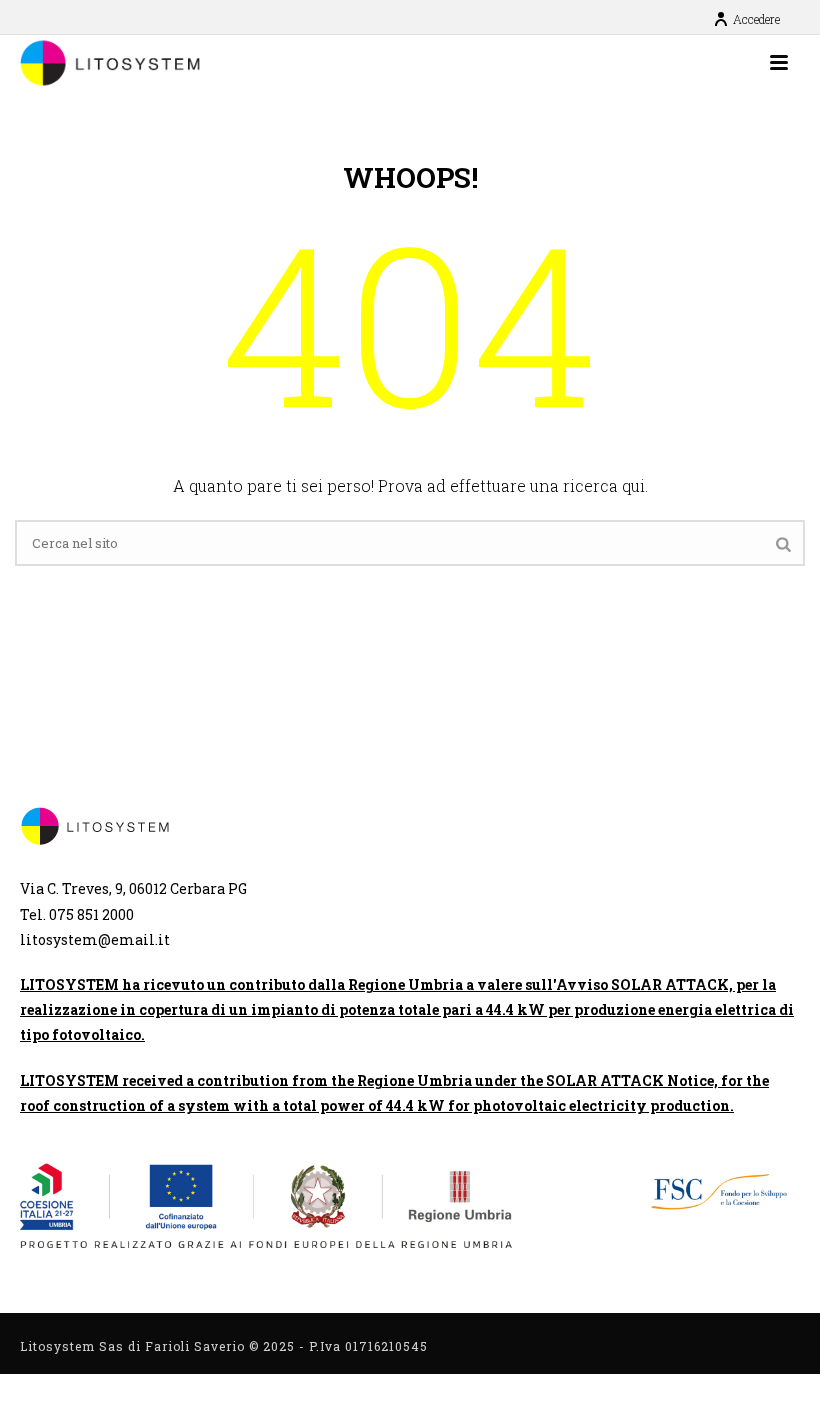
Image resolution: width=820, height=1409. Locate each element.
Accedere (756, 19)
